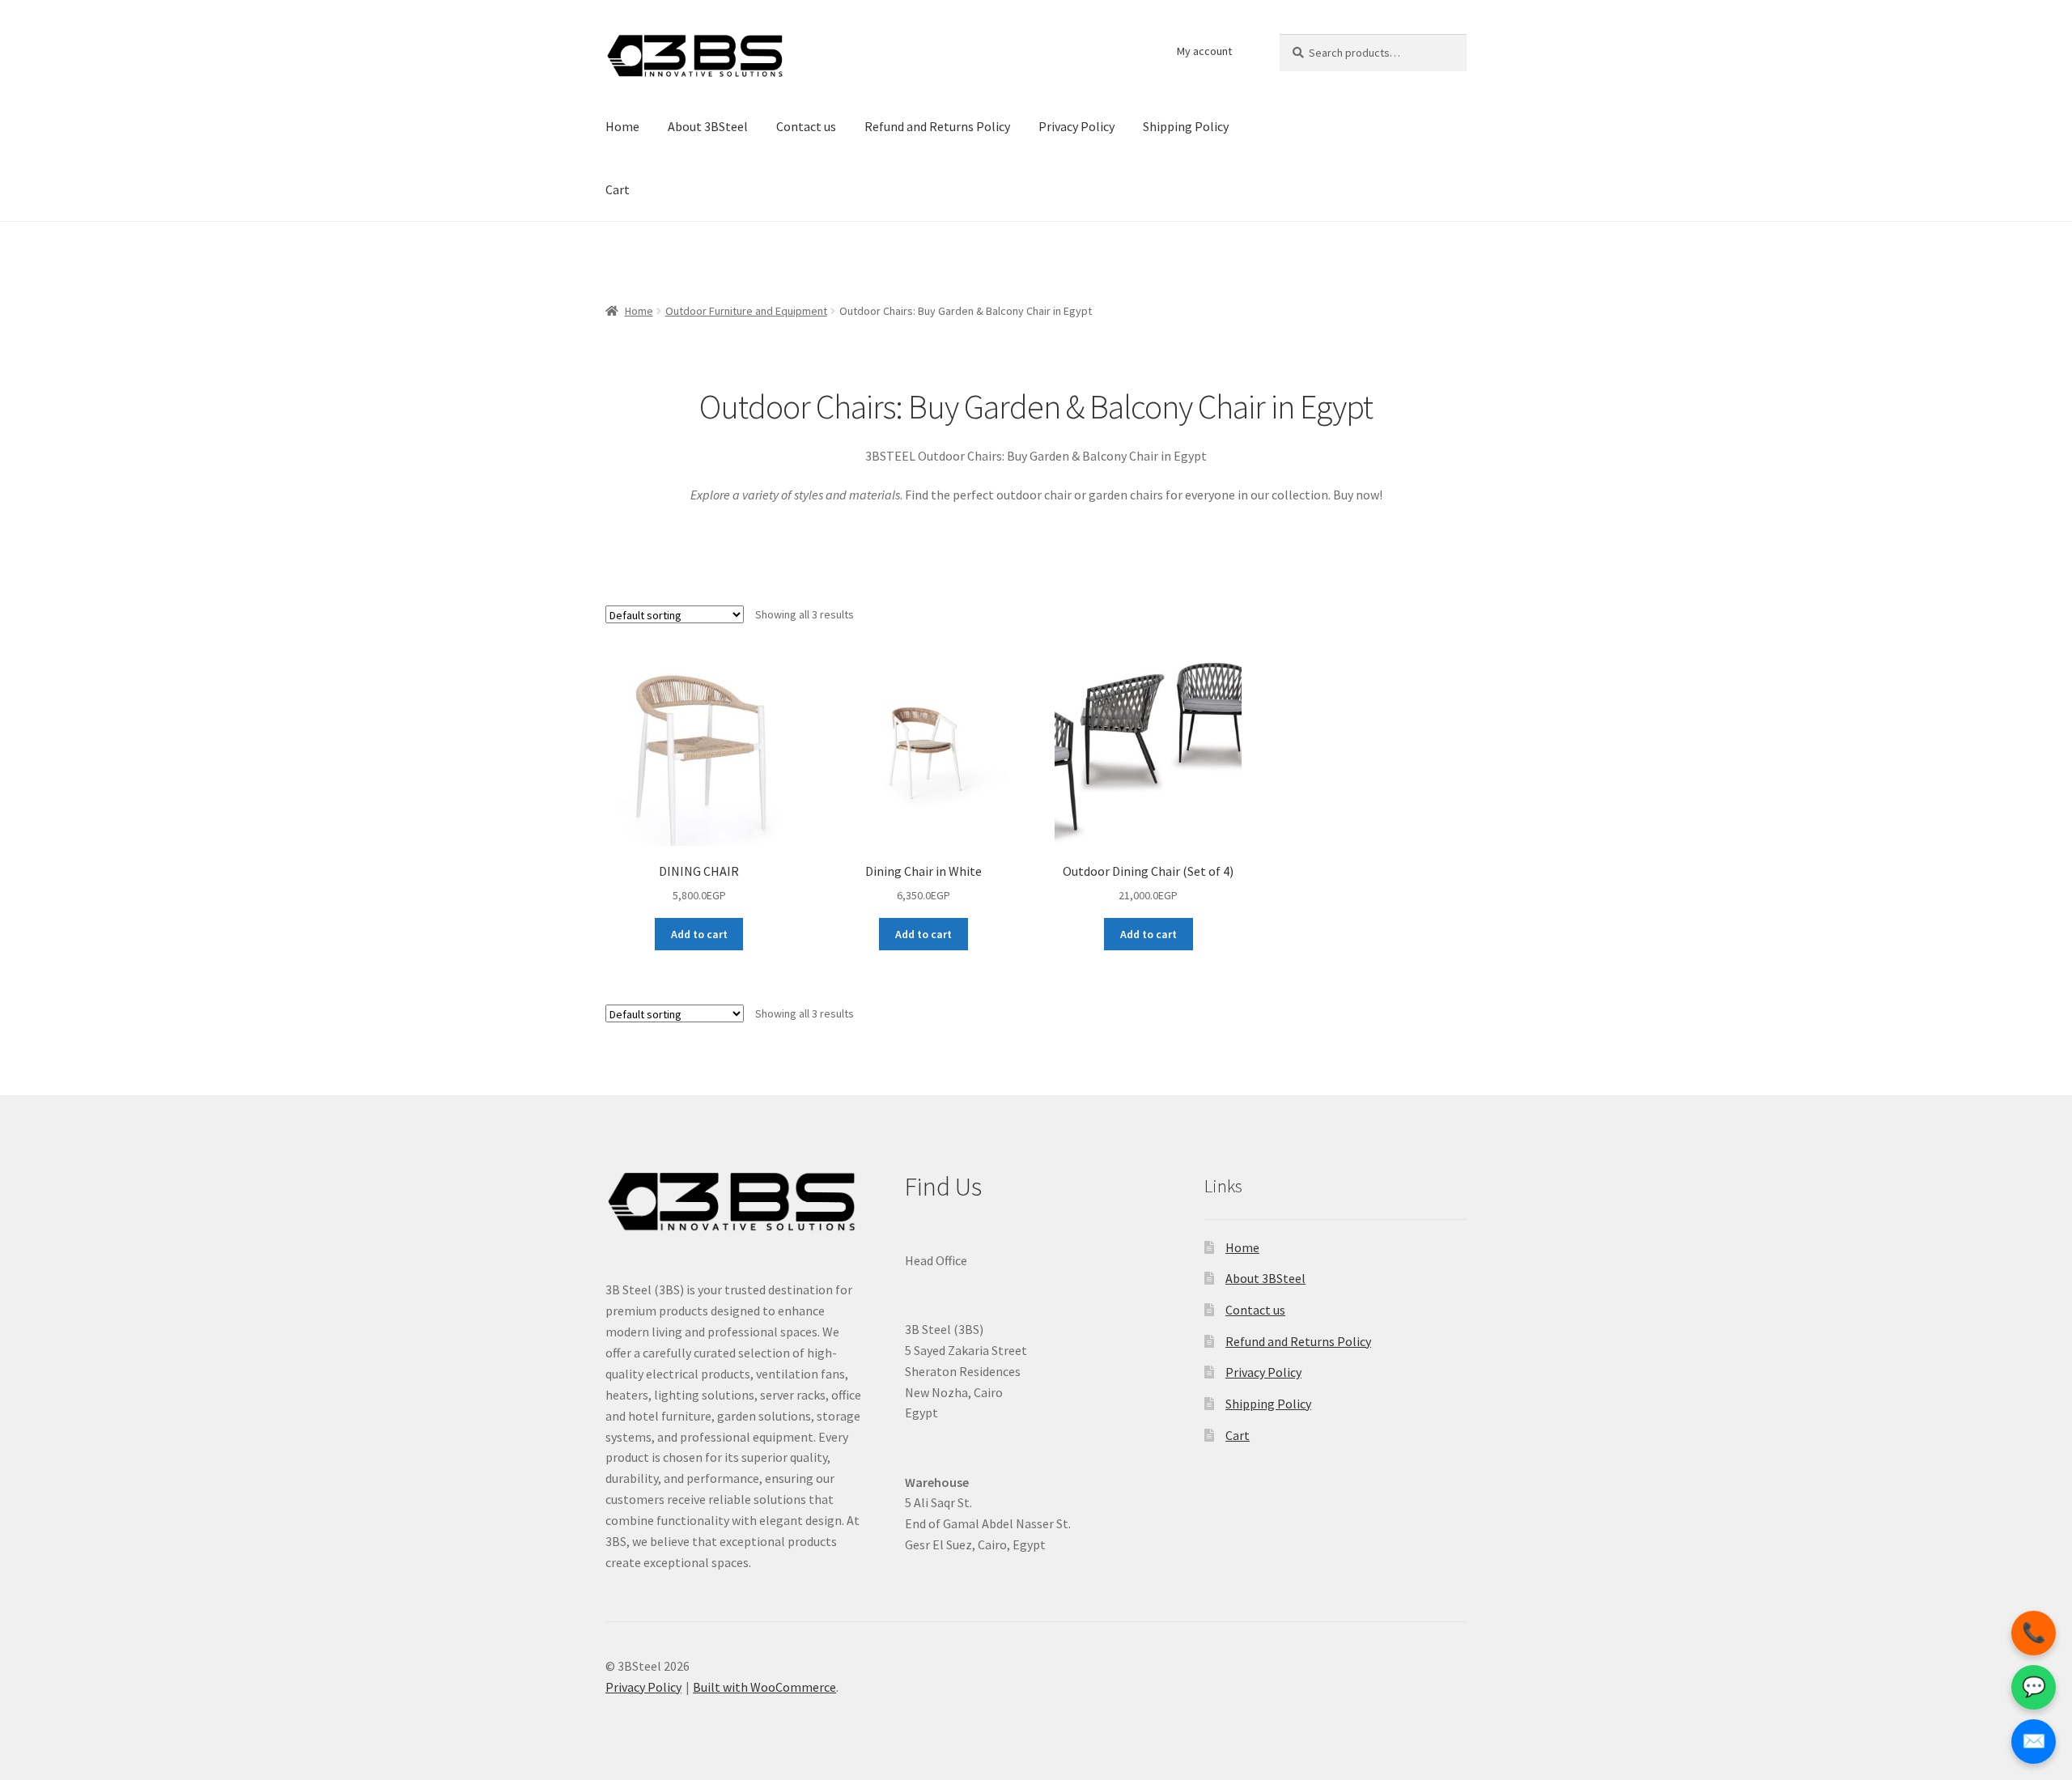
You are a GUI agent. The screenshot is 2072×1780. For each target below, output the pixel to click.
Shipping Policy (1186, 126)
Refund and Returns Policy (937, 126)
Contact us (806, 126)
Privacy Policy (1076, 126)
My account (1204, 51)
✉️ (2034, 1741)
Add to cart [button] (699, 934)
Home (622, 126)
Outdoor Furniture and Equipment (746, 311)
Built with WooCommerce (764, 1687)
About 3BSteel (708, 126)
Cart (618, 189)
